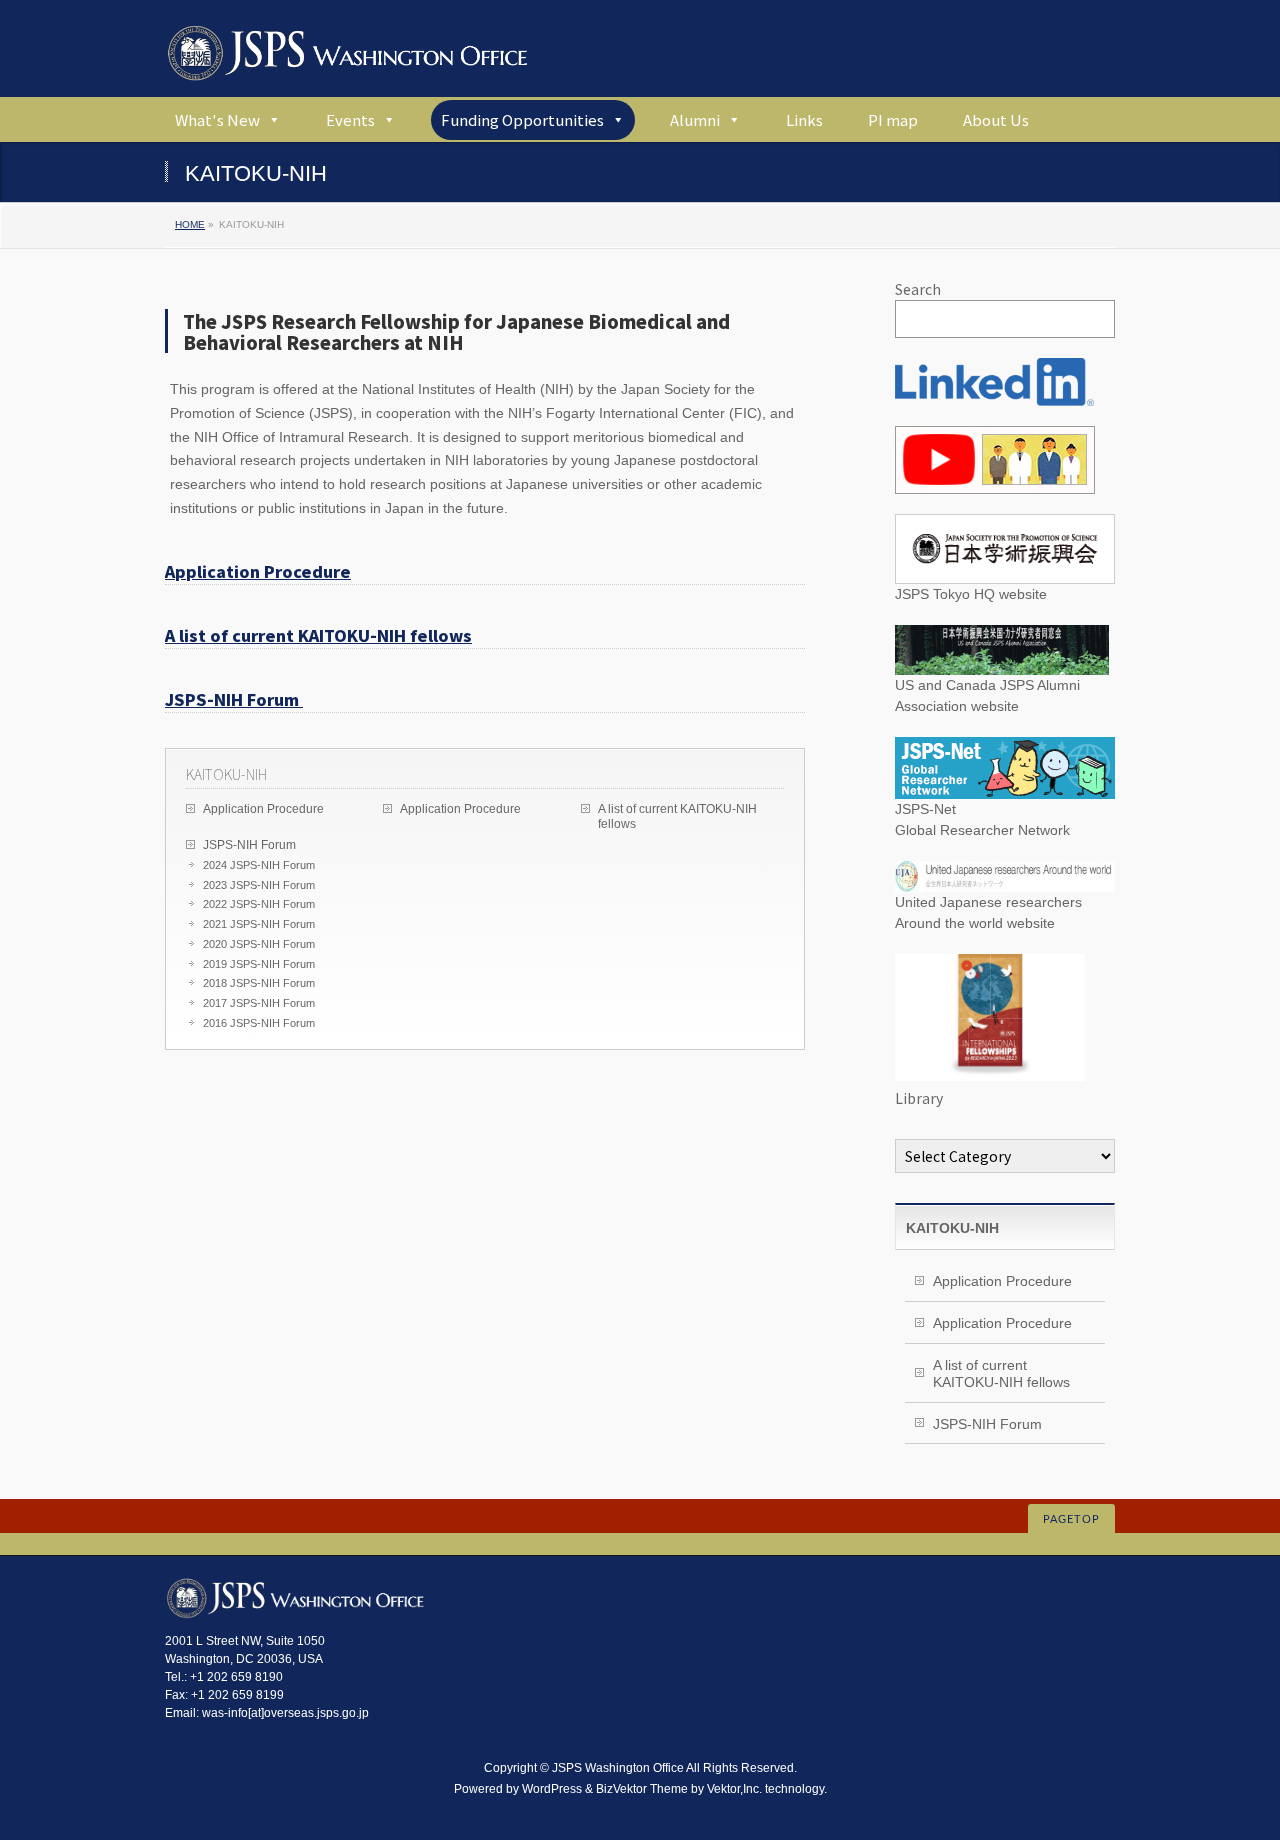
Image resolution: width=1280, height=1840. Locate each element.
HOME (190, 224)
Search (918, 289)
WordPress (552, 1789)
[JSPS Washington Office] (347, 57)
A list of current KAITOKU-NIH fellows (318, 635)
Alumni (695, 119)
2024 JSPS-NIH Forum (259, 865)
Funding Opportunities (522, 119)
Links (804, 119)
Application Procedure (258, 571)
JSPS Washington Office (618, 1768)
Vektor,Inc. (734, 1789)
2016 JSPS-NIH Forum (259, 1023)
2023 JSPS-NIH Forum (259, 885)
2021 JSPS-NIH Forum (259, 924)
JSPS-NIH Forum (234, 699)
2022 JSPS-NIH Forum (259, 904)
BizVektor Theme (642, 1789)
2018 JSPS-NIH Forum (259, 983)
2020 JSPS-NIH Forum (259, 944)
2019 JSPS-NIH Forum (259, 964)
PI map (893, 119)
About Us (996, 119)
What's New (217, 119)
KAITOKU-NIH (226, 774)
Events (350, 119)
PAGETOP (1071, 1519)
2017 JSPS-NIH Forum (259, 1003)
